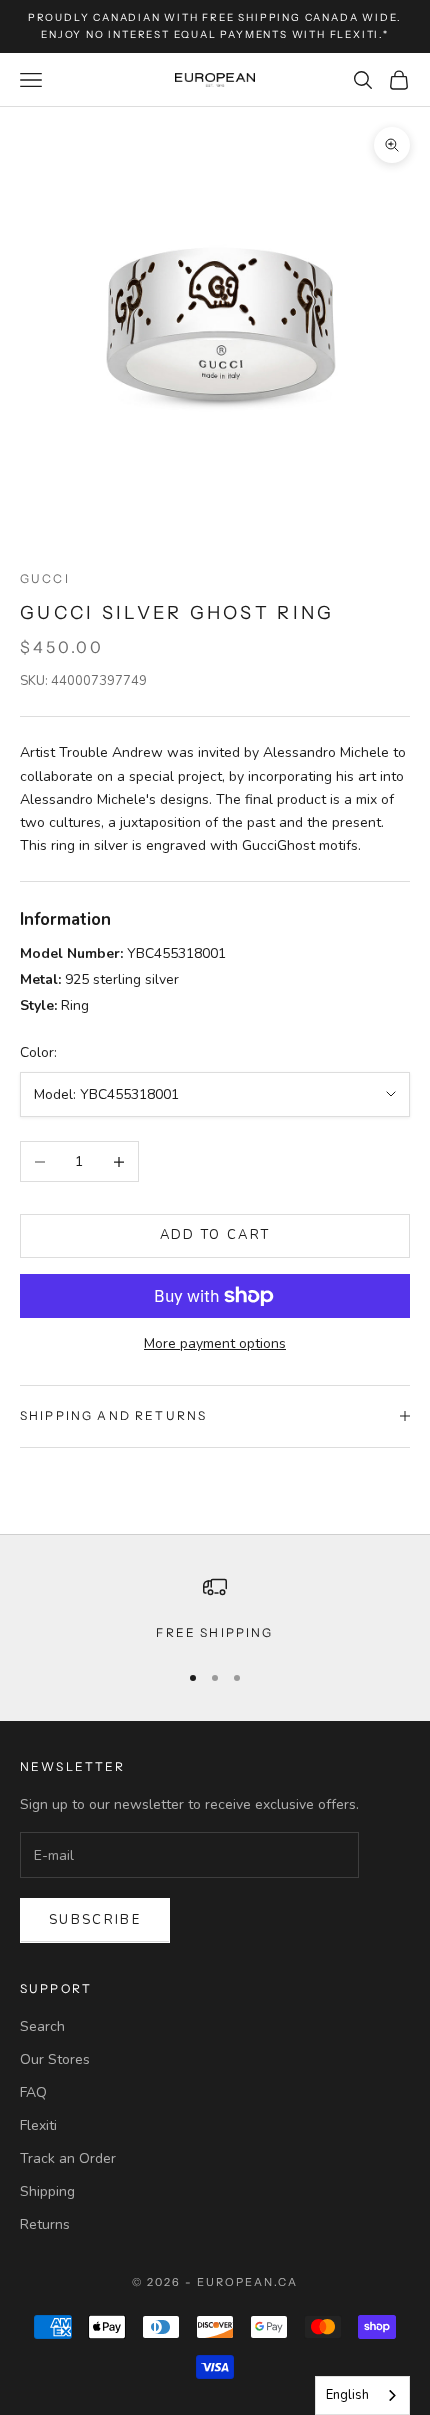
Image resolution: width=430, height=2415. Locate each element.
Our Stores (55, 2059)
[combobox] (362, 2395)
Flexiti (38, 2125)
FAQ (33, 2092)
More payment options (215, 1343)
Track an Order (68, 2158)
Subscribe (95, 1920)
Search (42, 2026)
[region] (215, 1609)
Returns (45, 2224)
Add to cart (215, 1235)
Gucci (45, 578)
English (347, 2395)
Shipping (47, 2191)
